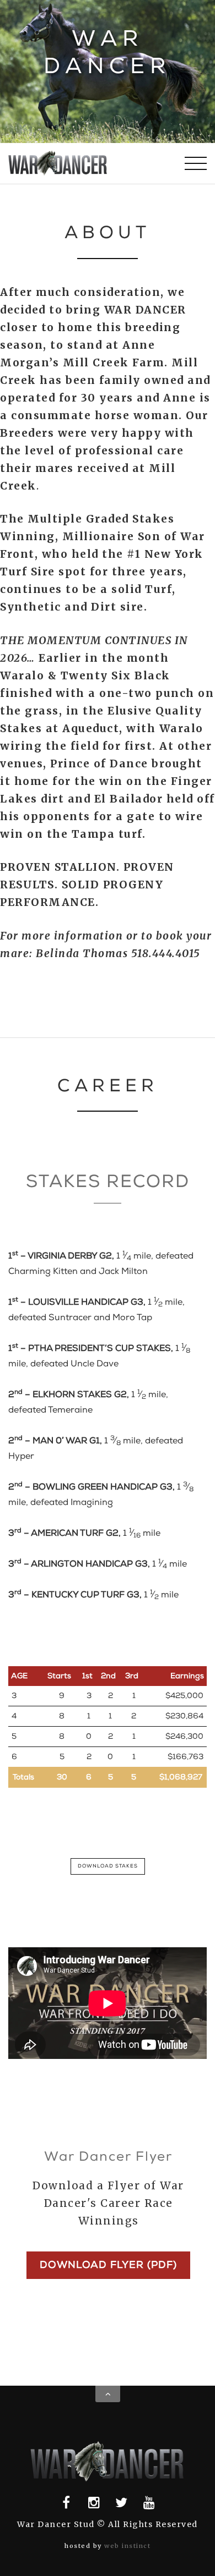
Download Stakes (108, 1866)
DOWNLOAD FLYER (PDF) (108, 2265)
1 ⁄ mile (84, 1533)
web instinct (127, 2546)
